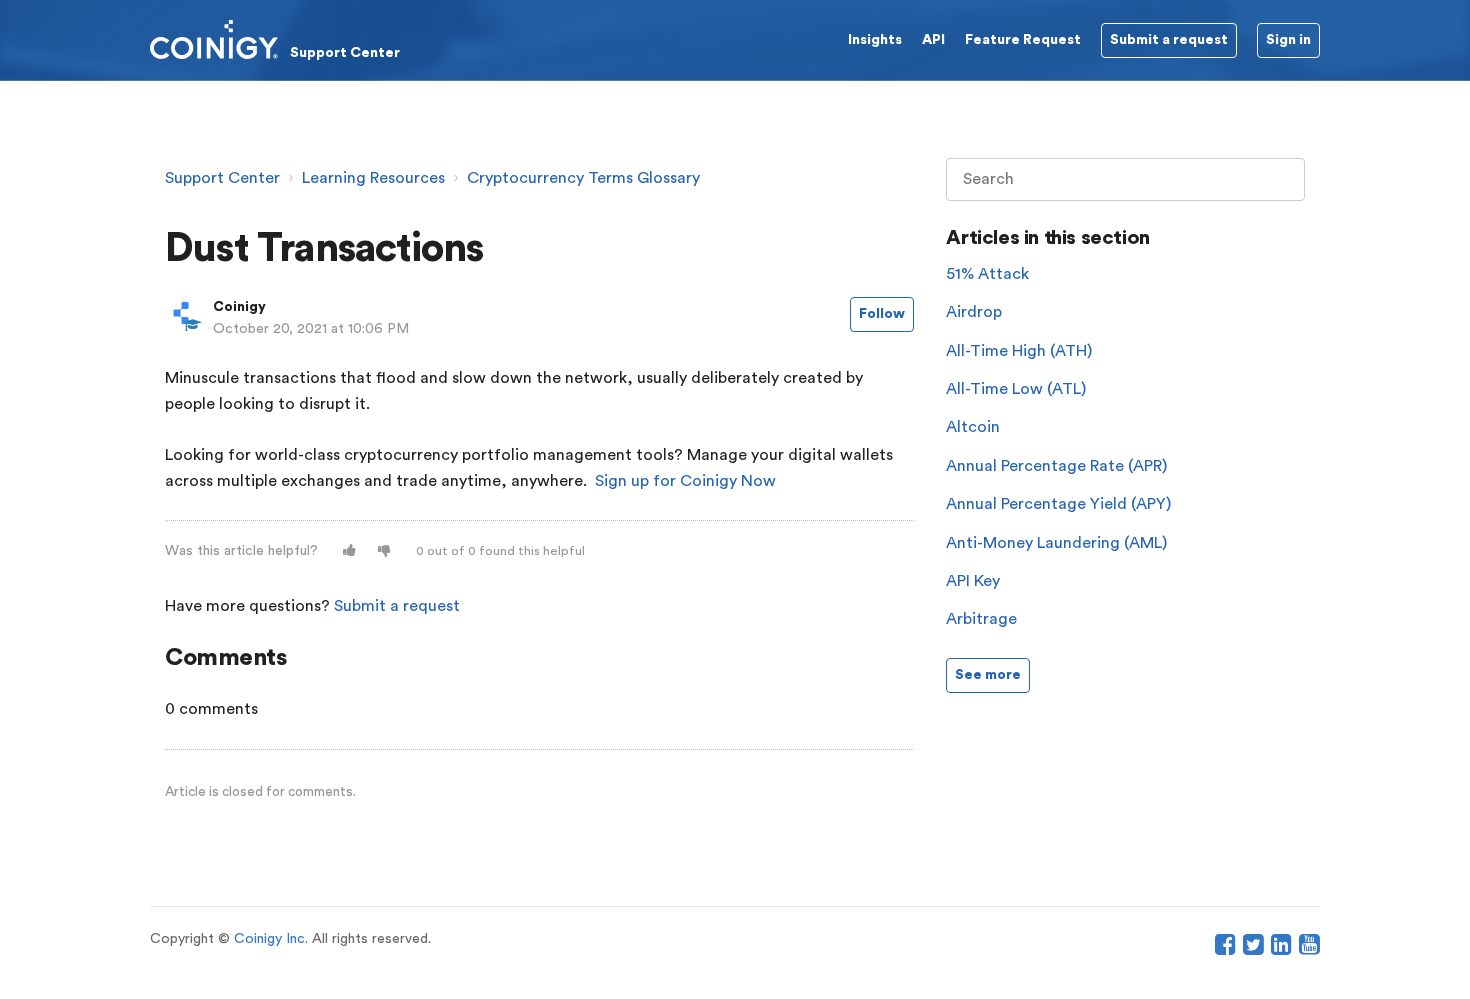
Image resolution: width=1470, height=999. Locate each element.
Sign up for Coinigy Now (685, 481)
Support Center (222, 178)
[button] (349, 551)
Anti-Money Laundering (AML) (1056, 543)
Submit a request (397, 606)
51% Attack (987, 274)
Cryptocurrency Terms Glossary (583, 178)
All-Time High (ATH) (1019, 351)
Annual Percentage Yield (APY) (1058, 504)
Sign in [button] (1288, 40)
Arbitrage (981, 619)
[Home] (275, 39)
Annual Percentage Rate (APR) (1056, 466)
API (933, 40)
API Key (973, 581)
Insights (875, 40)
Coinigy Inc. (271, 939)
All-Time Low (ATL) (1016, 389)
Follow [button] (882, 314)
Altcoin (973, 427)
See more (988, 675)
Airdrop (974, 312)
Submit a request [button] (1169, 40)
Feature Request (1023, 40)
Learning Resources (373, 178)
